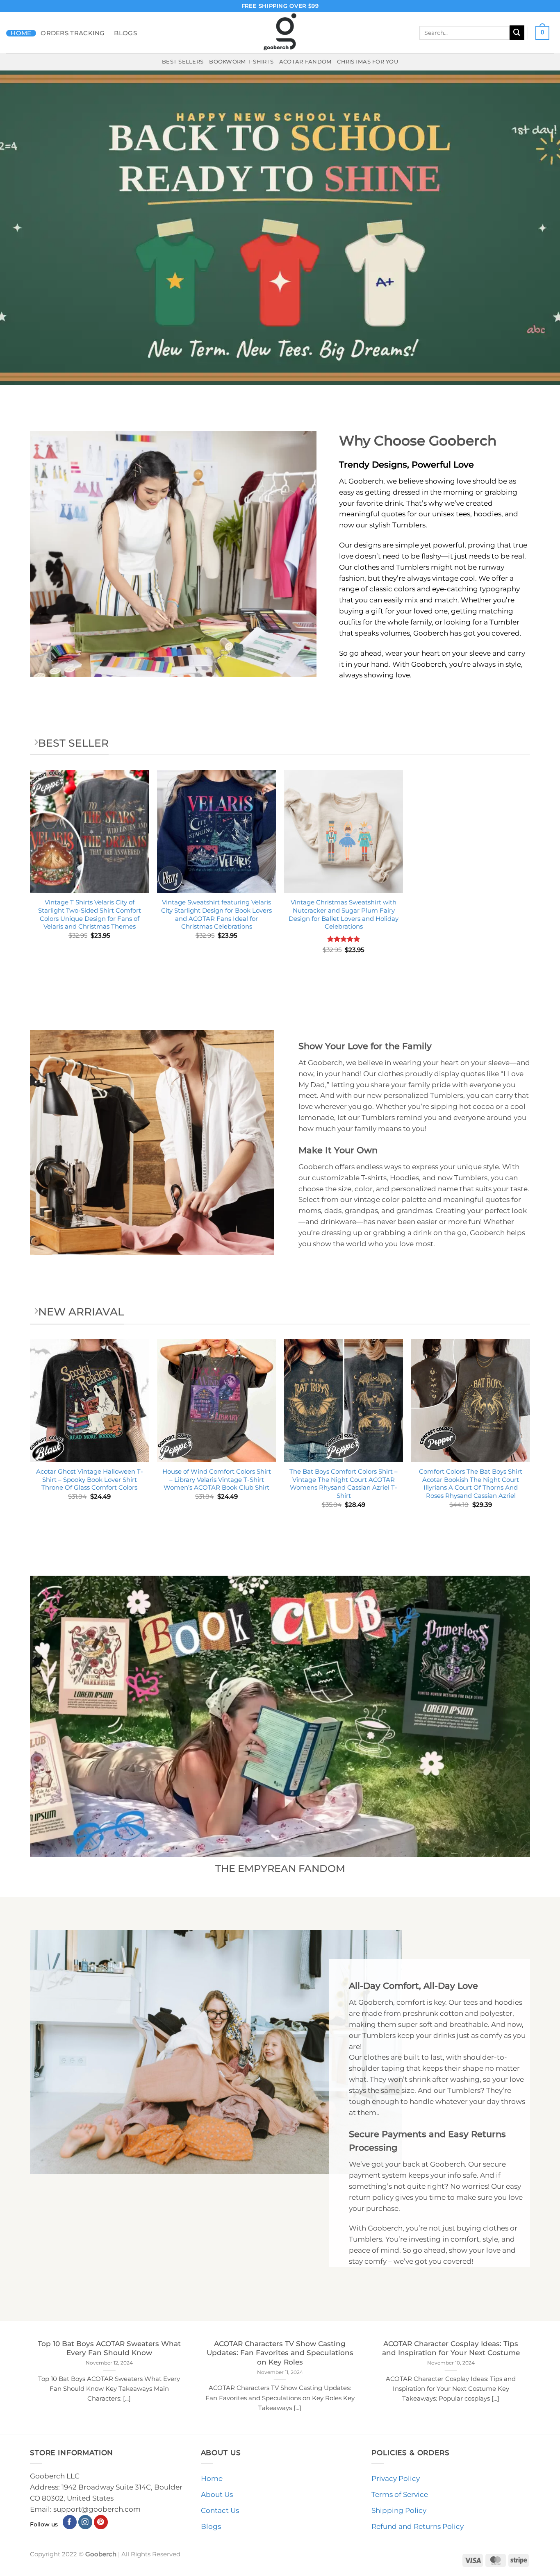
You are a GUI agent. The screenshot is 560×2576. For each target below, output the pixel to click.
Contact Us (220, 2510)
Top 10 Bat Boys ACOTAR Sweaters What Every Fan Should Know (109, 2348)
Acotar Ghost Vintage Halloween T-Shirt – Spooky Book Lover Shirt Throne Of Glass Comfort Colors (90, 1479)
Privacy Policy (396, 2478)
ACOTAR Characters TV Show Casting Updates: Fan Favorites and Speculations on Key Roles (280, 2353)
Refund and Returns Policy (418, 2526)
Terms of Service (400, 2494)
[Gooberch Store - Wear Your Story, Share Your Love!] (280, 33)
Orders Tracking (73, 33)
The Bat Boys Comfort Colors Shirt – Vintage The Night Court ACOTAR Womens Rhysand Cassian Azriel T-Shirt (344, 1483)
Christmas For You (368, 61)
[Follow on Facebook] (70, 2522)
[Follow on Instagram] (85, 2522)
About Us (217, 2494)
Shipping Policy (399, 2510)
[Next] (530, 1438)
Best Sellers (183, 61)
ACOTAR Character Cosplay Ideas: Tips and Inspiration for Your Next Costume (451, 2348)
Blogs (125, 33)
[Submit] (517, 33)
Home (21, 33)
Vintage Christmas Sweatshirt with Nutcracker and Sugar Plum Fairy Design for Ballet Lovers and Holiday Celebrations (344, 914)
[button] (542, 33)
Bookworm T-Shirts (241, 61)
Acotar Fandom (305, 61)
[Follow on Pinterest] (101, 2522)
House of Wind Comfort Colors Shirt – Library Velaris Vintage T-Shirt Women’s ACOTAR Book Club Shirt (217, 1479)
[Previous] (30, 1438)
